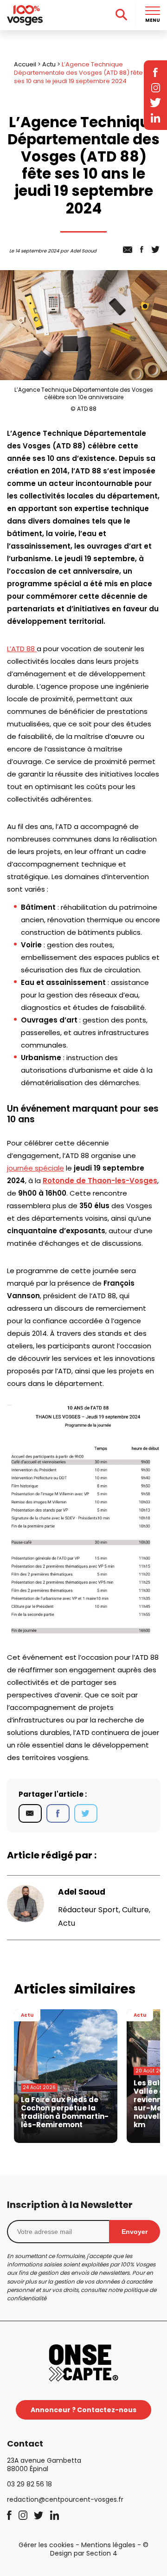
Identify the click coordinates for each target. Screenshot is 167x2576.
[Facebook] (58, 1813)
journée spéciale (35, 1168)
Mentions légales (108, 2545)
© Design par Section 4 (100, 2549)
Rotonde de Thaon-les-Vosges (100, 1181)
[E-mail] (30, 1813)
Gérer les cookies (46, 2545)
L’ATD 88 (22, 649)
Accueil (25, 64)
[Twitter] (86, 1813)
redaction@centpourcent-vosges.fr (65, 2499)
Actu (49, 64)
